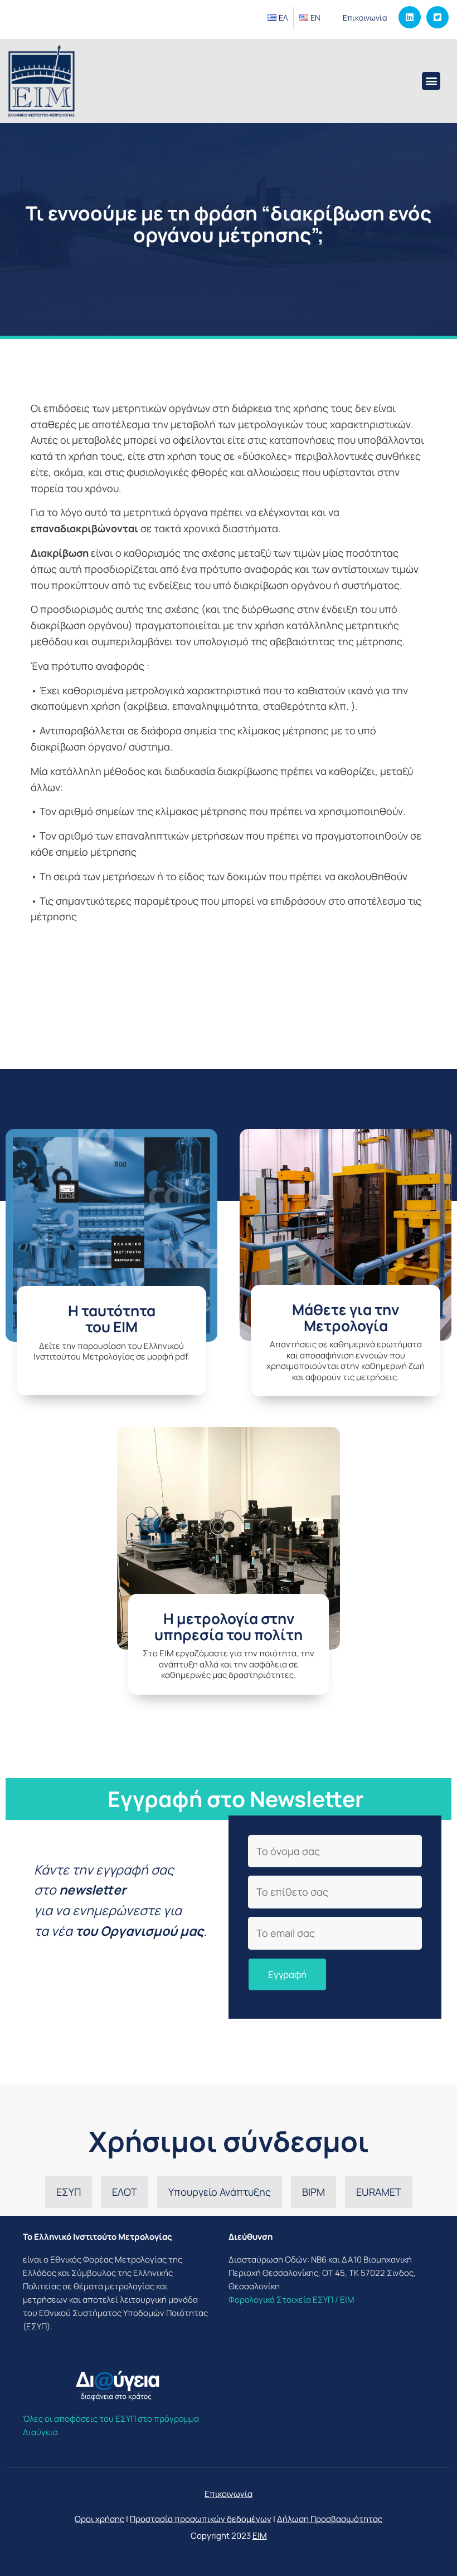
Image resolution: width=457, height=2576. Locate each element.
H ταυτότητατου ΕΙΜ (112, 1319)
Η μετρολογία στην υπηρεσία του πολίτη (229, 1626)
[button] (431, 81)
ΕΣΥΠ (69, 2192)
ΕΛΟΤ (125, 2192)
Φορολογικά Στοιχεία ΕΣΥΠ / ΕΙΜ (291, 2300)
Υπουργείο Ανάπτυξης (220, 2192)
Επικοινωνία (365, 18)
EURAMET (379, 2192)
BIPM (313, 2192)
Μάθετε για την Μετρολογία (346, 1318)
